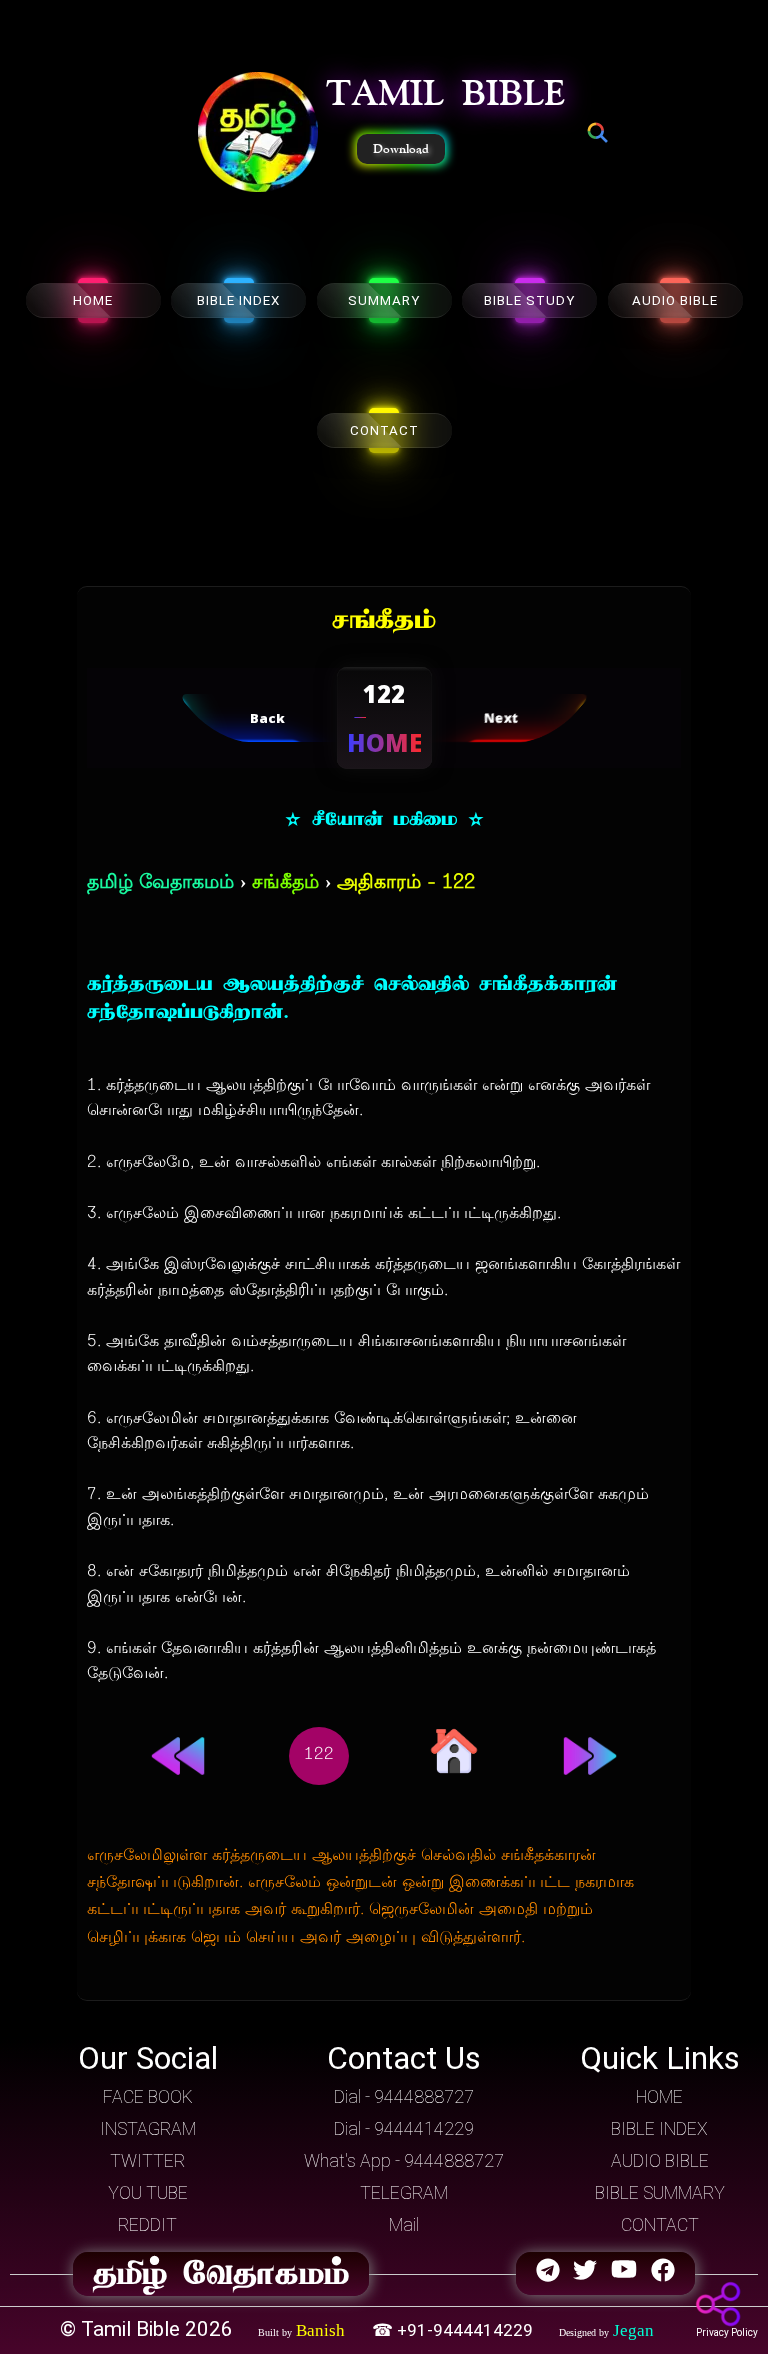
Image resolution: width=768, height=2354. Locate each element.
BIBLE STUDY (529, 300)
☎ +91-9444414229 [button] (454, 2330)
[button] (258, 134)
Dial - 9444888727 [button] (404, 2097)
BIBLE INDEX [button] (659, 2129)
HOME (93, 300)
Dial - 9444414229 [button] (404, 2129)
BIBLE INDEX (238, 300)
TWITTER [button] (147, 2161)
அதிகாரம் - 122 (406, 883)
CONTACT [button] (660, 2225)
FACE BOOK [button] (148, 2097)
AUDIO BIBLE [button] (660, 2161)
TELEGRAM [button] (404, 2193)
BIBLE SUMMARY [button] (660, 2193)
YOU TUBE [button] (148, 2193)
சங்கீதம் (285, 883)
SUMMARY (384, 300)
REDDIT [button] (147, 2225)
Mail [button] (404, 2225)
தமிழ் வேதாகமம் (160, 883)
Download (401, 149)
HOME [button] (659, 2097)
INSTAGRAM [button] (148, 2129)
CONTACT (384, 430)
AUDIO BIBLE (675, 300)
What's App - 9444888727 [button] (404, 2161)
